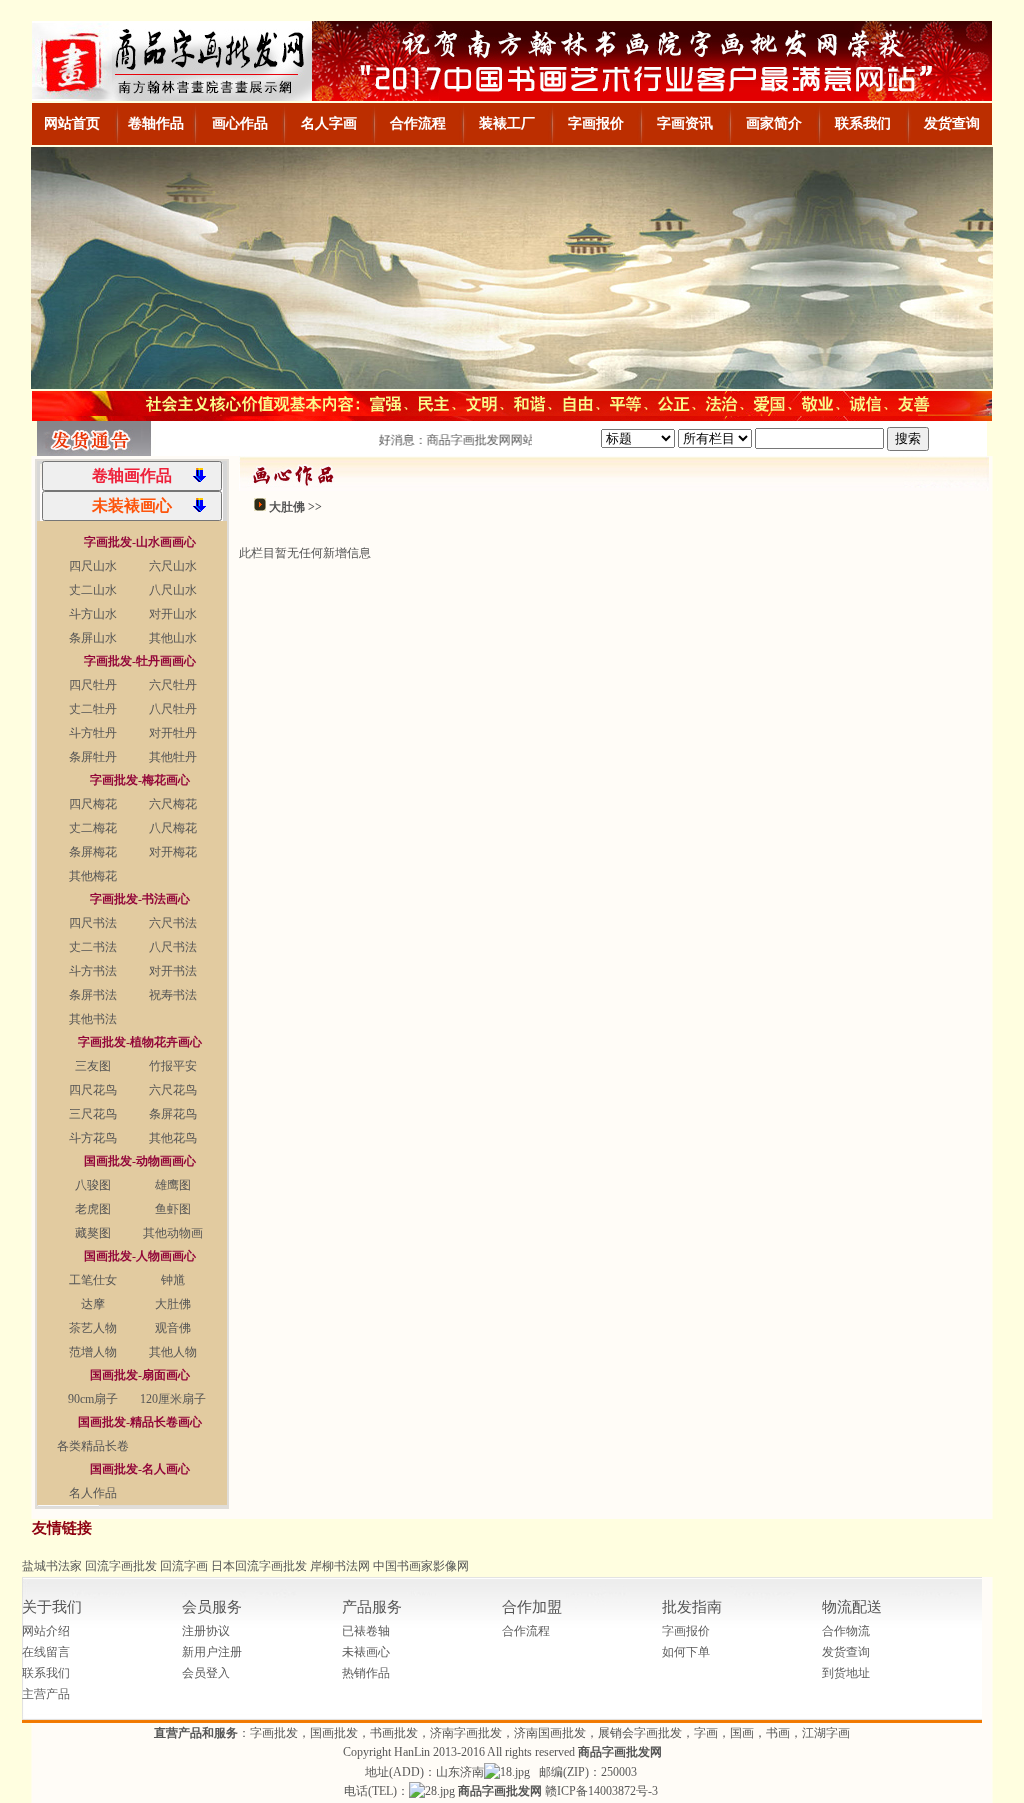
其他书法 (93, 1019)
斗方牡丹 (93, 733)
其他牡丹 (173, 757)
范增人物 (93, 1352)
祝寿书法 (173, 995)
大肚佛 (173, 1304)
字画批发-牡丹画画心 (140, 661)
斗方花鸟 (93, 1138)
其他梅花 (93, 876)
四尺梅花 (93, 804)
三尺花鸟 (93, 1114)
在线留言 (46, 1652)
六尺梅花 (173, 804)
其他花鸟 (173, 1138)
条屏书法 (93, 995)
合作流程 (526, 1631)
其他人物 (173, 1352)
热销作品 (366, 1673)
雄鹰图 (173, 1185)
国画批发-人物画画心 (140, 1256)
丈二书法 (93, 947)
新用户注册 (212, 1652)
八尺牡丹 (173, 709)
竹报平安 (173, 1066)
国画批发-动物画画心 (140, 1161)
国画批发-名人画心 (140, 1469)
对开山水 (173, 614)
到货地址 (846, 1673)
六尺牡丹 (173, 685)
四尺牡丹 (93, 685)
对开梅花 (173, 852)
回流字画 (184, 1566)
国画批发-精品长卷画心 (140, 1422)
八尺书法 (173, 947)
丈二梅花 (93, 828)
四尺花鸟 (93, 1090)
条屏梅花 (93, 852)
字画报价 (686, 1631)
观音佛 (173, 1328)
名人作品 (93, 1493)
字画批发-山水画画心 (140, 542)
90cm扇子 (93, 1399)
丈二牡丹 (93, 709)
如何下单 (686, 1652)
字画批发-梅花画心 (140, 780)
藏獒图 (93, 1233)
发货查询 (846, 1652)
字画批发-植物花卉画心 (140, 1042)
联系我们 (46, 1673)
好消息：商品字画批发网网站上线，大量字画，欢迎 (511, 440)
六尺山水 (173, 566)
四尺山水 (93, 566)
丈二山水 (93, 590)
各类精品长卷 (93, 1446)
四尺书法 (93, 923)
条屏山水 (93, 638)
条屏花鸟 (173, 1114)
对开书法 (173, 971)
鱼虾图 (173, 1209)
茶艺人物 (93, 1328)
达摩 (93, 1304)
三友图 (93, 1066)
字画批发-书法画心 (140, 899)
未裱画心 (366, 1652)
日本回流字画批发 (259, 1566)
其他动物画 (173, 1233)
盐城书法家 (52, 1566)
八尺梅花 (173, 828)
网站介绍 (46, 1631)
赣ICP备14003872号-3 (601, 1791)
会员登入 (206, 1673)
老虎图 (93, 1209)
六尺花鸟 (173, 1090)
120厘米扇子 (173, 1399)
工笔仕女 (93, 1280)
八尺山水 (173, 590)
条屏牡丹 (93, 757)
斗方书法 (93, 971)
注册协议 (206, 1631)
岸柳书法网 (340, 1566)
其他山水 (173, 638)
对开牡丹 (173, 733)
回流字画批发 (121, 1566)
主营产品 (46, 1694)
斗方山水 (93, 614)
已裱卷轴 (366, 1631)
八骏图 (93, 1185)
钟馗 (173, 1280)
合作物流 (846, 1631)
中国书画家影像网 (421, 1566)
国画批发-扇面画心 (140, 1375)
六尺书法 (173, 923)
